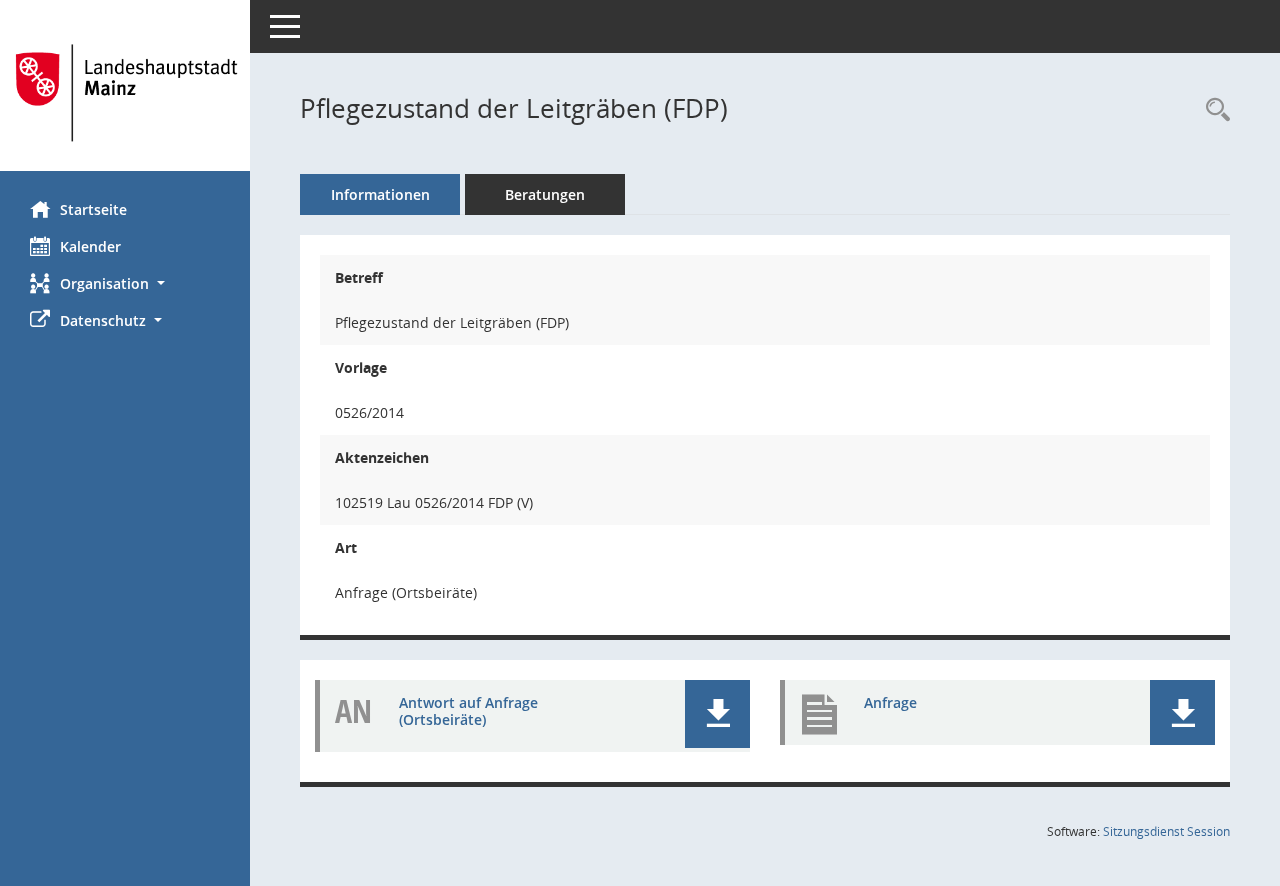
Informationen (380, 194)
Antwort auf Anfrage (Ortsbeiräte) (468, 711)
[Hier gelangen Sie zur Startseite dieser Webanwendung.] (125, 93)
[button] (125, 283)
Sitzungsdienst (1166, 831)
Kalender (90, 246)
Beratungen (545, 194)
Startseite (93, 209)
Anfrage (890, 702)
